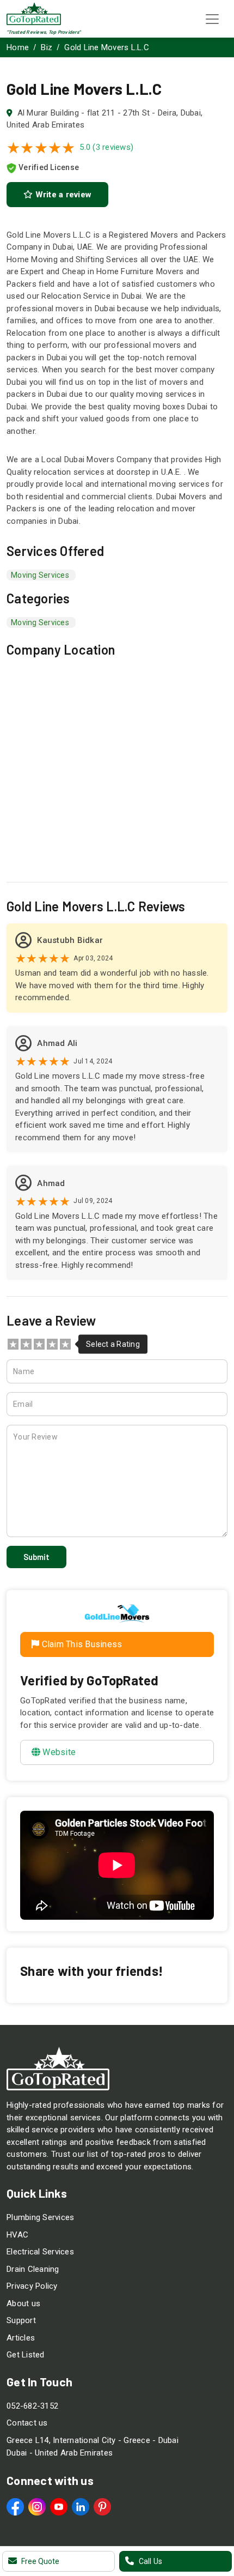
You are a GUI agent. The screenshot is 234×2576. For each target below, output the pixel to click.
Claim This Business (81, 1644)
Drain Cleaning (33, 2269)
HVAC (17, 2235)
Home (18, 47)
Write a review (62, 195)
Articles (21, 2338)
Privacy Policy (32, 2286)
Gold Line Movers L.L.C (107, 47)
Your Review (35, 1437)
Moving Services (40, 622)
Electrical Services (40, 2252)
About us (23, 2303)
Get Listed (26, 2355)
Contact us (27, 2423)
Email (23, 1404)
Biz (47, 47)
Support (21, 2320)
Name (24, 1371)
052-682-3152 (32, 2406)
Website (59, 1752)
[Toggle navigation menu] (212, 19)
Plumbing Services (40, 2217)
